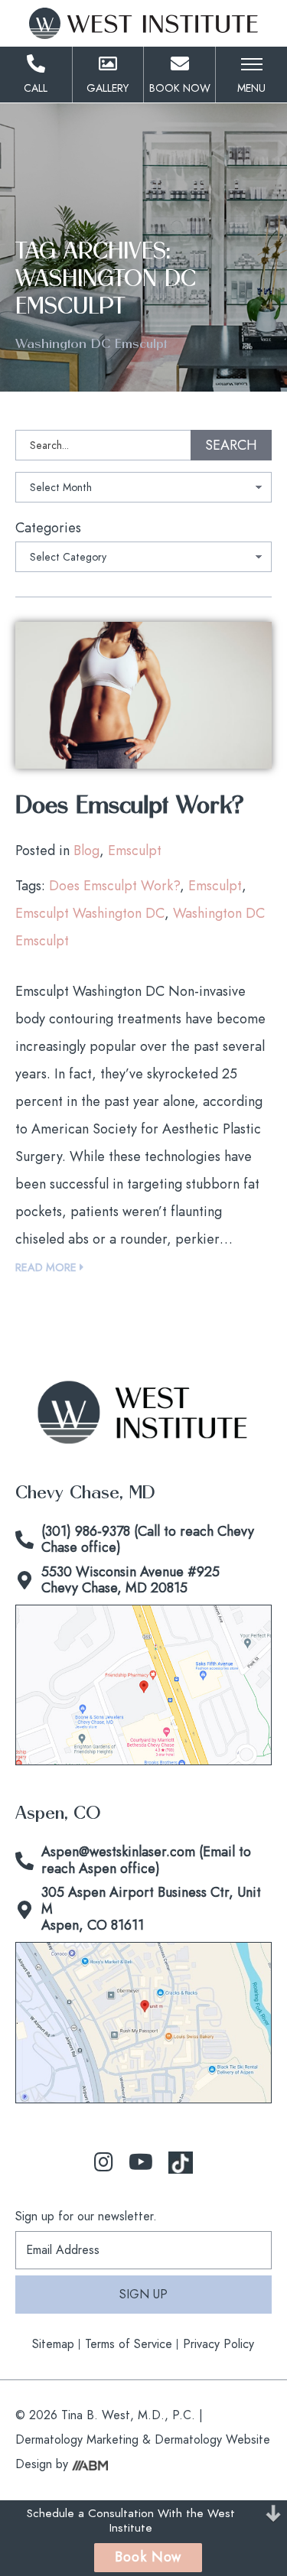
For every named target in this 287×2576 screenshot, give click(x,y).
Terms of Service (129, 2344)
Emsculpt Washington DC (90, 913)
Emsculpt (135, 851)
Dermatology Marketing (77, 2439)
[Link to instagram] (104, 2163)
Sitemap (53, 2344)
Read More (47, 1267)
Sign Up (143, 2294)
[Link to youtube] (141, 2163)
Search (231, 445)
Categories (48, 528)
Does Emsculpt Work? (130, 806)
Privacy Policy (219, 2344)
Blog (86, 851)
